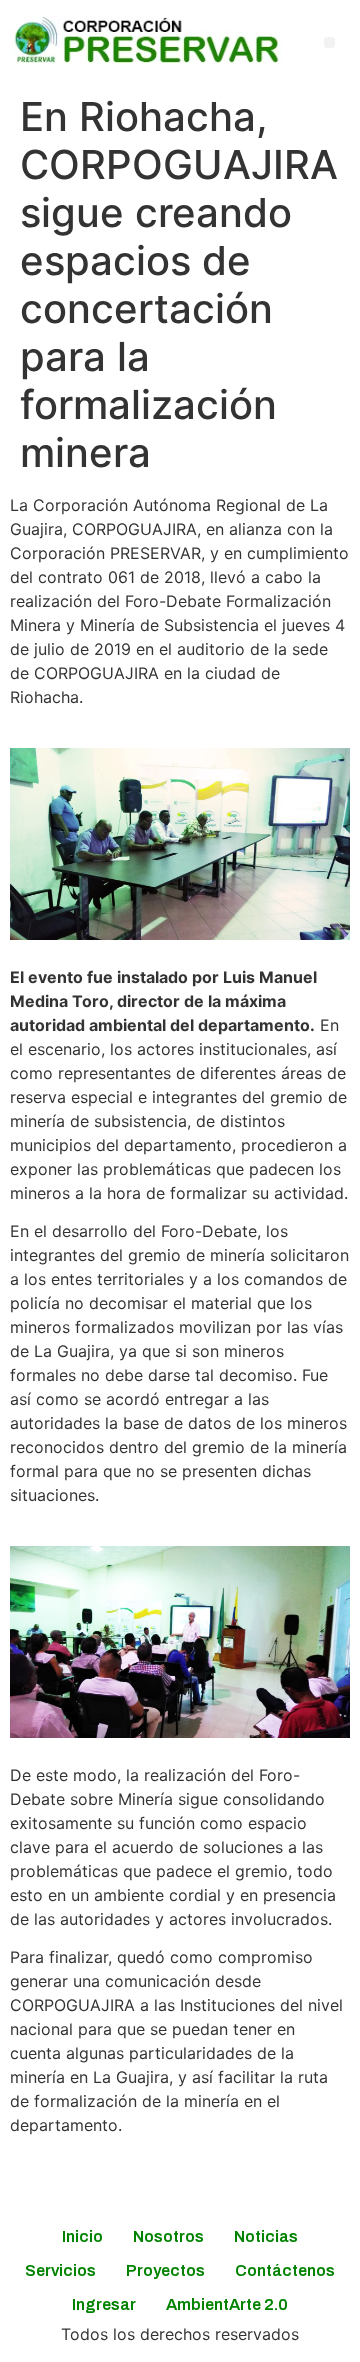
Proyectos (165, 2270)
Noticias (266, 2236)
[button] (329, 42)
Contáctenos (285, 2270)
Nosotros (168, 2236)
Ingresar (104, 2304)
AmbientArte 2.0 (227, 2304)
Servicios (60, 2270)
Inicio (82, 2236)
